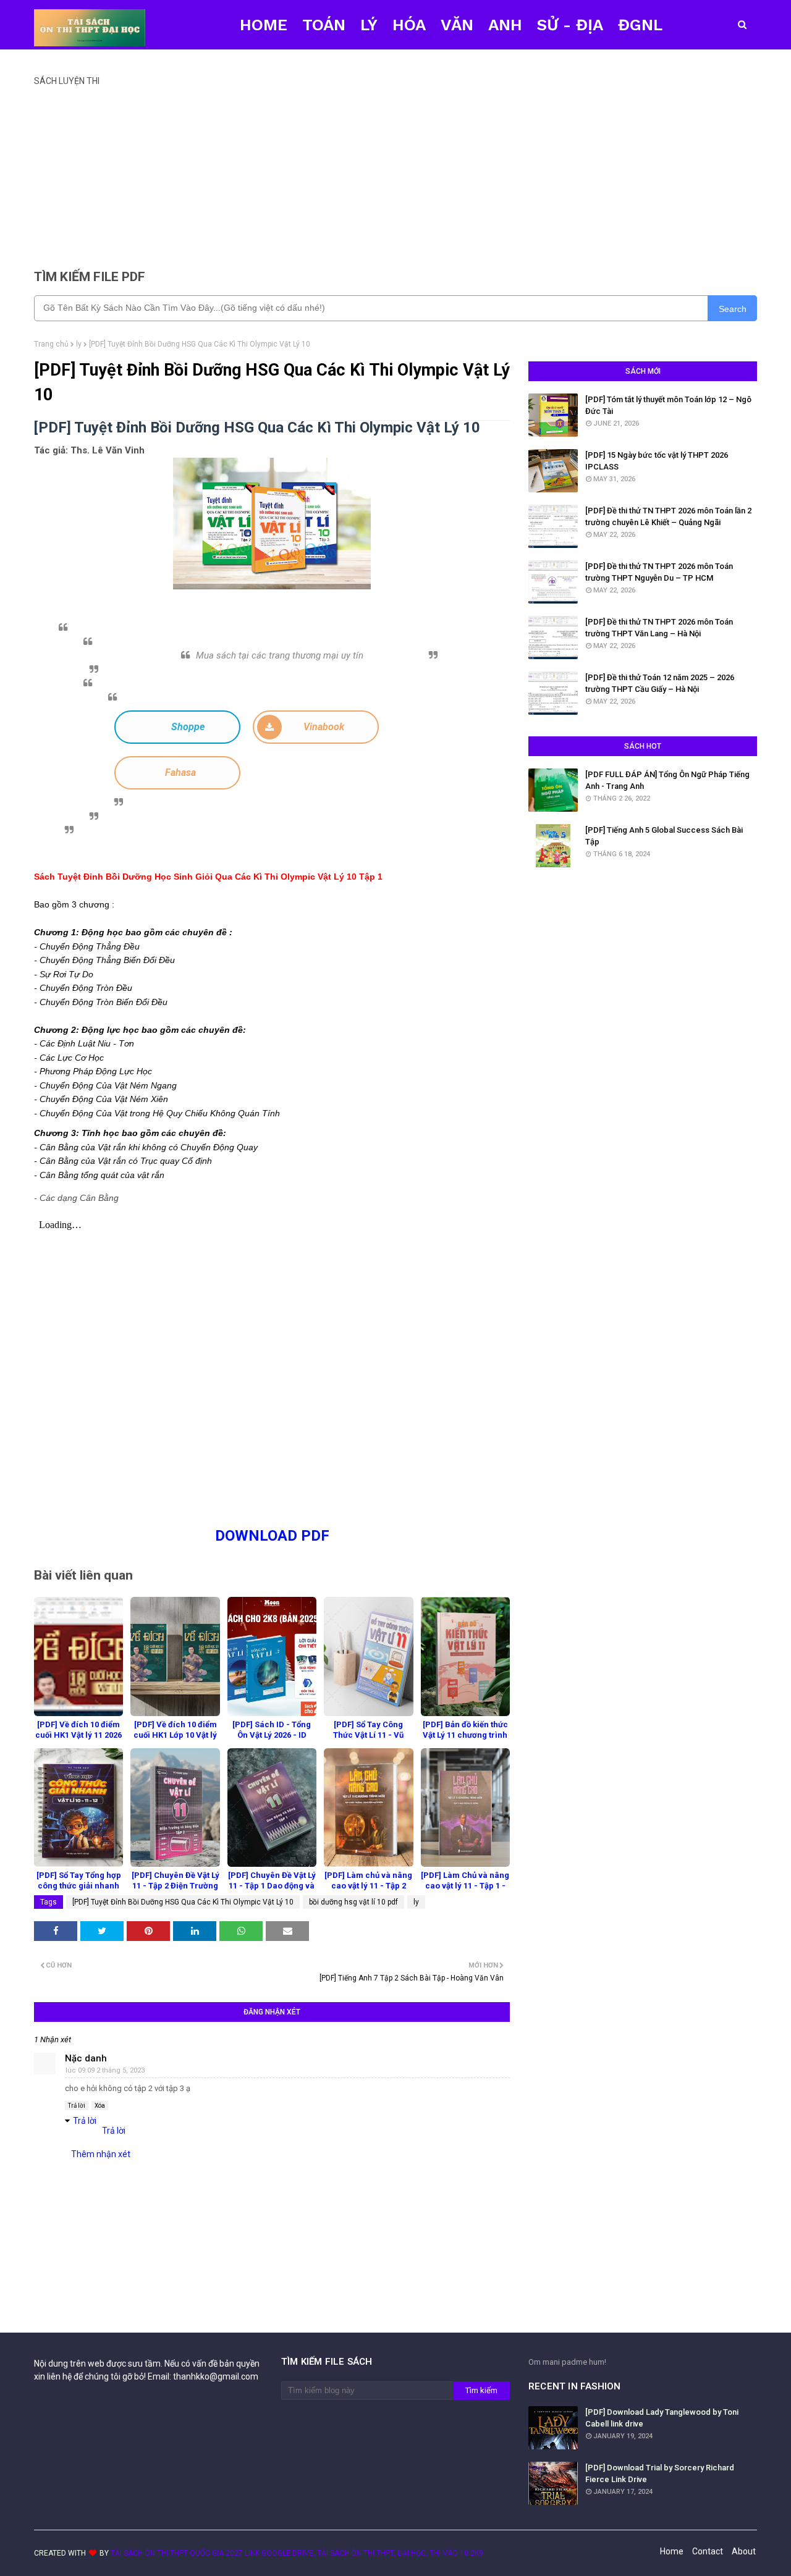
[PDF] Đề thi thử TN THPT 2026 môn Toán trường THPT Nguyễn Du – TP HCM (659, 572)
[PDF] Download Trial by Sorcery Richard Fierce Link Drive (660, 2474)
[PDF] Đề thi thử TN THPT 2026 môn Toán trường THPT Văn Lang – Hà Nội (659, 628)
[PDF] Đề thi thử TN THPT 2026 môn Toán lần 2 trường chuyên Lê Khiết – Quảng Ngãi (668, 517)
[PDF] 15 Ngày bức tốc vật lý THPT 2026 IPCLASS (657, 461)
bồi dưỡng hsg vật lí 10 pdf (353, 1902)
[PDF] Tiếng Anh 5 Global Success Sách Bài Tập (664, 836)
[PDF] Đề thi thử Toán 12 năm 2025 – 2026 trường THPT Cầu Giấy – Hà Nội (660, 684)
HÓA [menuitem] (409, 25)
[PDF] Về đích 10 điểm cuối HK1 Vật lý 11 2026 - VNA (78, 1735)
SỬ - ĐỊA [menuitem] (570, 25)
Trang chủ (51, 344)
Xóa (100, 2106)
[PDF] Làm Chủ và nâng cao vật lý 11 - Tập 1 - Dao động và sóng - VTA (465, 1891)
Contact (708, 2551)
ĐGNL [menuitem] (640, 25)
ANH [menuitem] (505, 25)
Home (672, 2551)
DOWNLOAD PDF (272, 1536)
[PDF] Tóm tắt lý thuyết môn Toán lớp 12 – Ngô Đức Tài (668, 406)
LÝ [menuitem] (369, 25)
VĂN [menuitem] (457, 25)
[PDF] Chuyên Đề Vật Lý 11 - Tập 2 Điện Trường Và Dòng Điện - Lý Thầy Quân (176, 1891)
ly (79, 344)
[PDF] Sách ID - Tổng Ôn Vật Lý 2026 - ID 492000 (272, 1735)
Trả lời (77, 2106)
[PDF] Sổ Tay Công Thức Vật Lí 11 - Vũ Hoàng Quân (368, 1735)
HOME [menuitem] (264, 25)
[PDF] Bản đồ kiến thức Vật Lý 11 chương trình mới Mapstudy (465, 1735)
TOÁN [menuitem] (324, 25)
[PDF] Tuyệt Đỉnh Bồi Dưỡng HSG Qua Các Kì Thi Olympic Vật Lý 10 (183, 1902)
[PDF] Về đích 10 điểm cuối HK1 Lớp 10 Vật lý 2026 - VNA (175, 1735)
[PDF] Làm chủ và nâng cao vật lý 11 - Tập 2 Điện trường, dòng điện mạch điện (368, 1891)
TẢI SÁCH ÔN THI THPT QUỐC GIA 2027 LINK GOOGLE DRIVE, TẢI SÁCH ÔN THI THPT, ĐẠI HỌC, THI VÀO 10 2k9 (297, 2553)
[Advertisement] (395, 172)
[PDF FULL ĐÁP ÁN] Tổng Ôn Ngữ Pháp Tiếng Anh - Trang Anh (667, 781)
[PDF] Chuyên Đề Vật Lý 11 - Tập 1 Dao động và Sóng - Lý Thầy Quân (272, 1886)
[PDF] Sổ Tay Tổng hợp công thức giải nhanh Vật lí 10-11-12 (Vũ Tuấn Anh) (79, 1891)
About (744, 2551)
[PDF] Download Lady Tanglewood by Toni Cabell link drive (662, 2418)
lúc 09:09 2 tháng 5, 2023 (105, 2070)
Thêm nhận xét (101, 2154)
